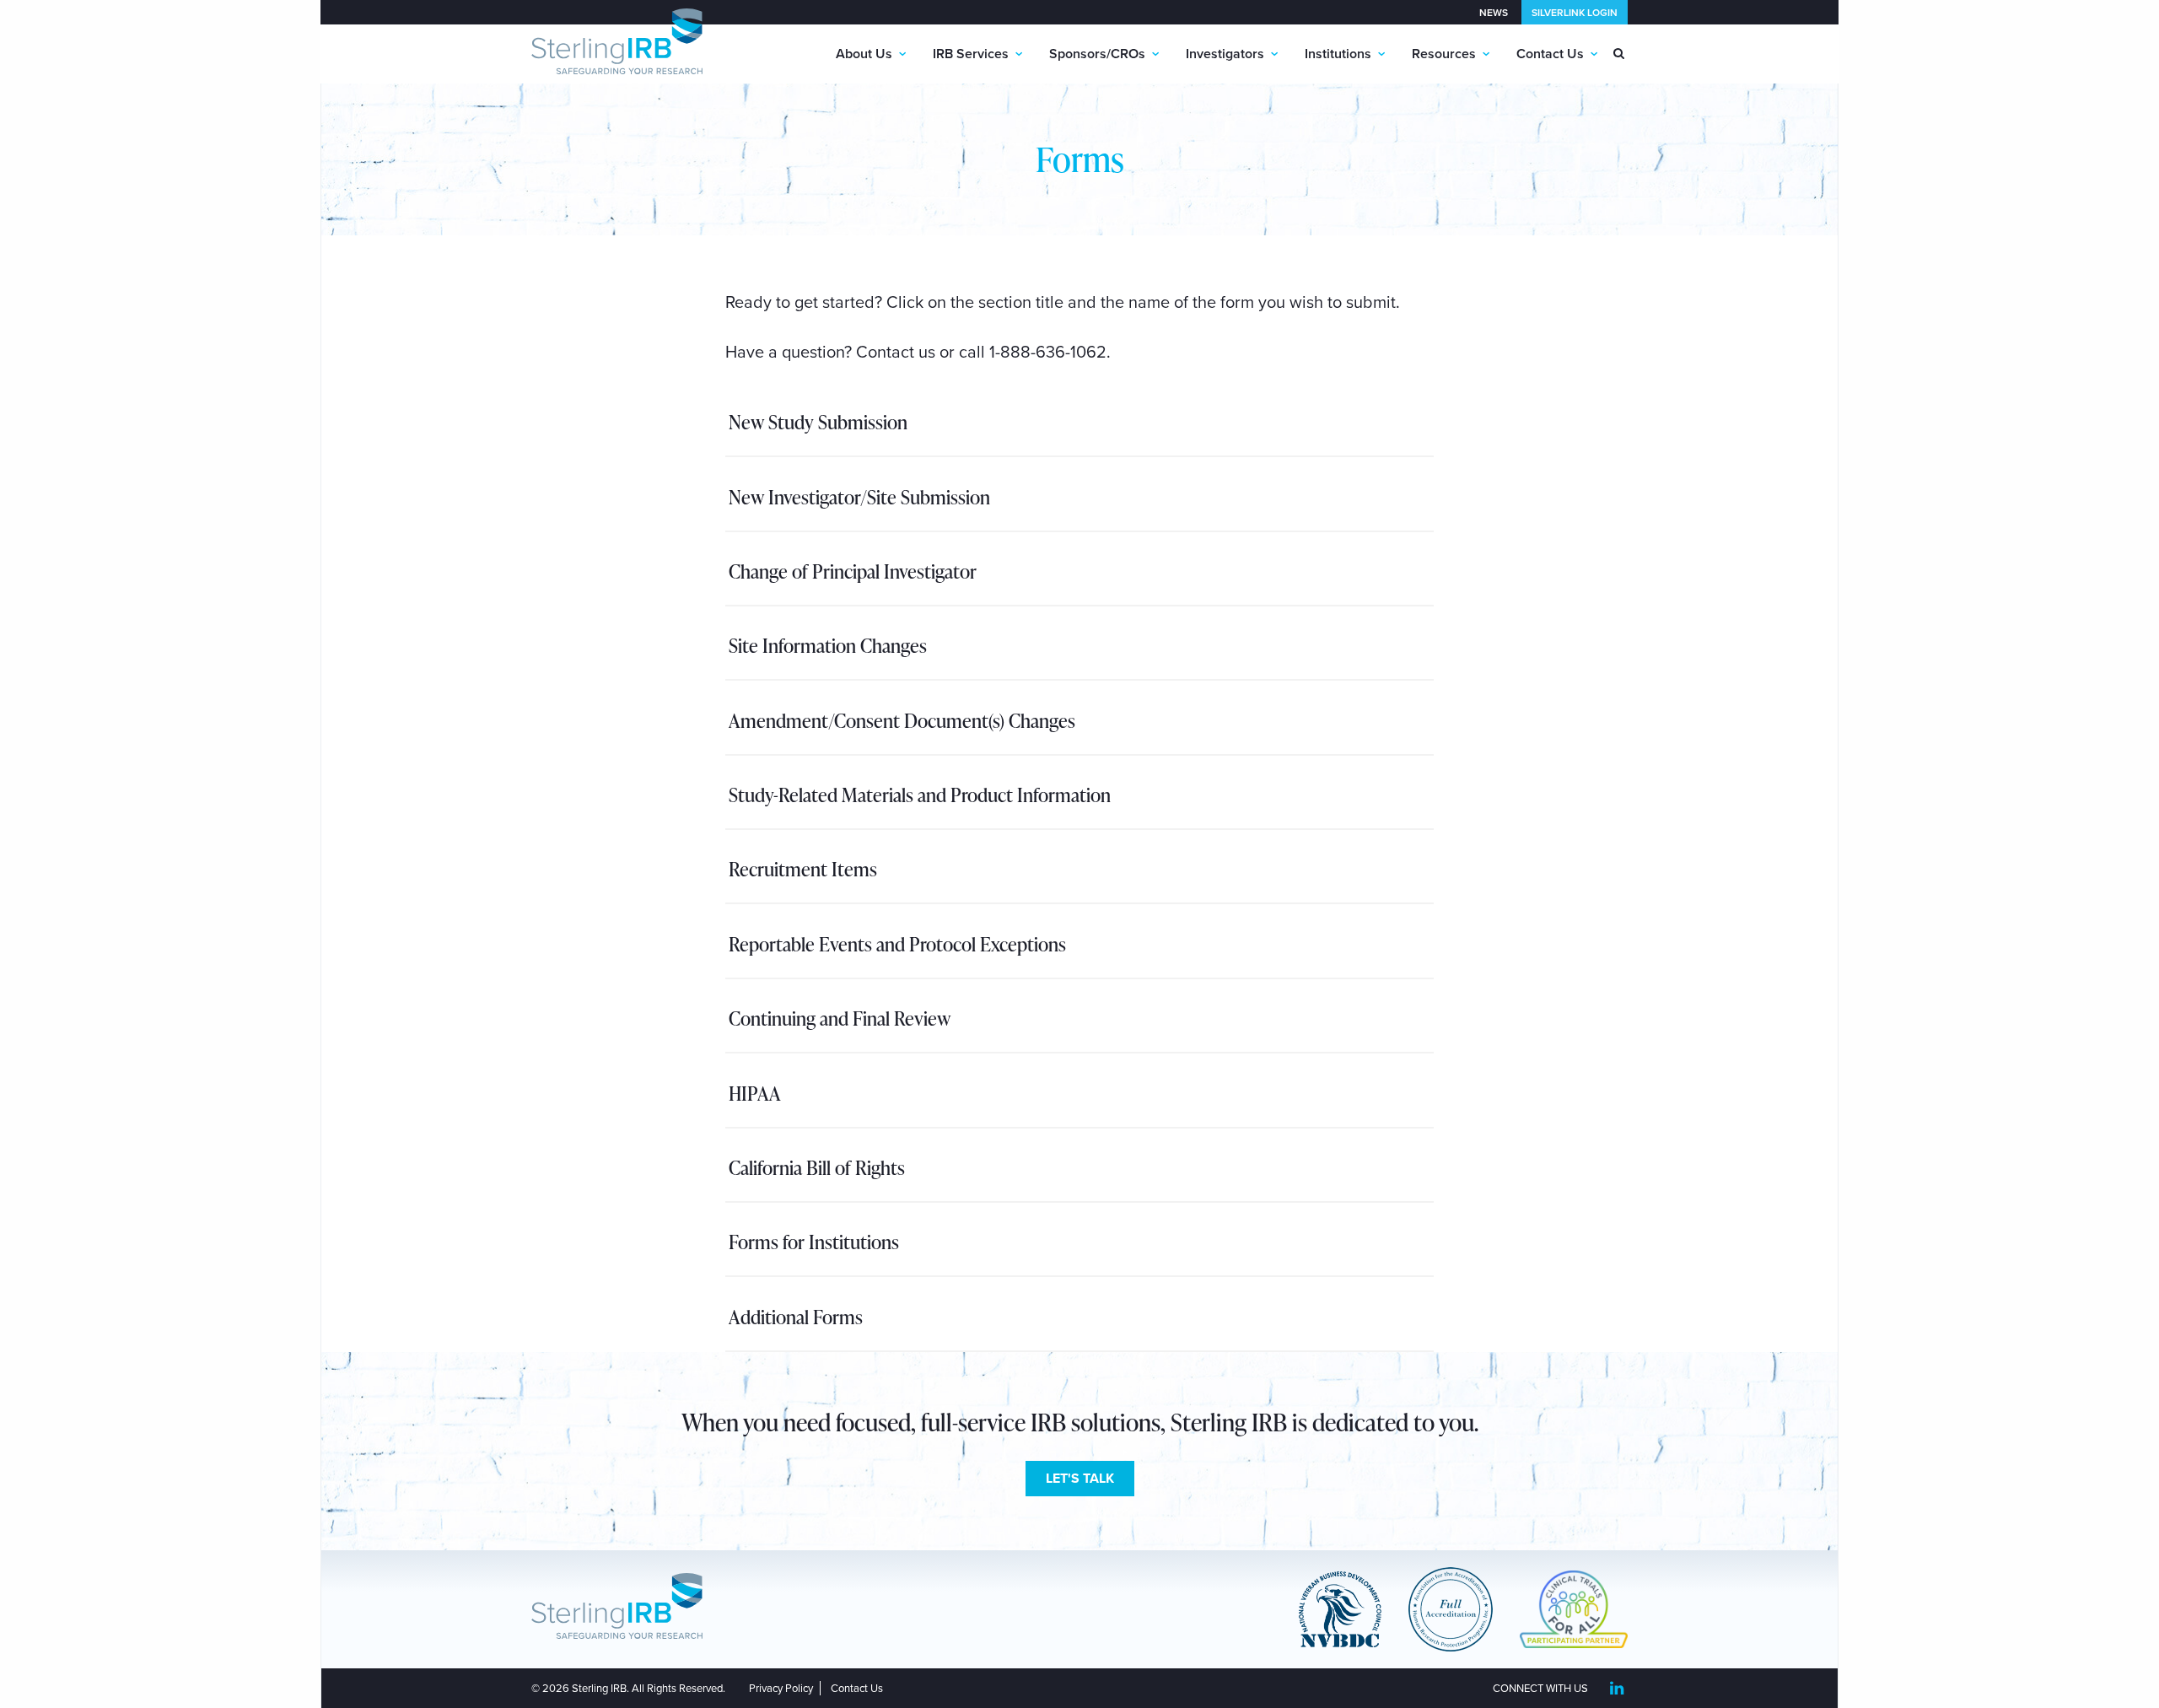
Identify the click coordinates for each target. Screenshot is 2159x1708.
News (1494, 13)
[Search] (1619, 54)
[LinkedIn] (1616, 1689)
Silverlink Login (1575, 13)
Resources (1444, 54)
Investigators (1225, 54)
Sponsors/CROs (1097, 54)
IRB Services (971, 54)
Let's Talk (1080, 1479)
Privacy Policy (781, 1689)
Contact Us (1550, 54)
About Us (864, 54)
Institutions (1338, 54)
